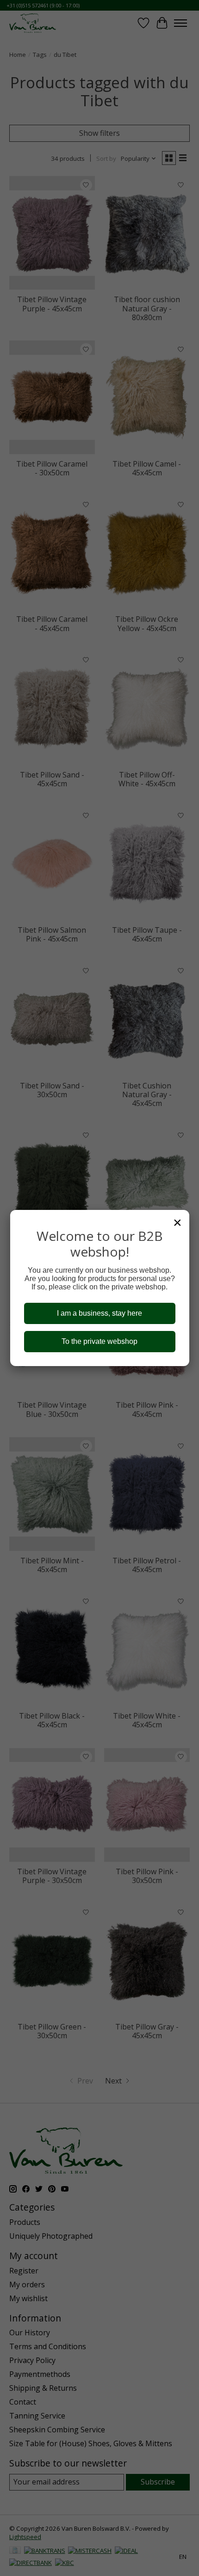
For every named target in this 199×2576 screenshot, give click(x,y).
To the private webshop (99, 1341)
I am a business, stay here (99, 1313)
